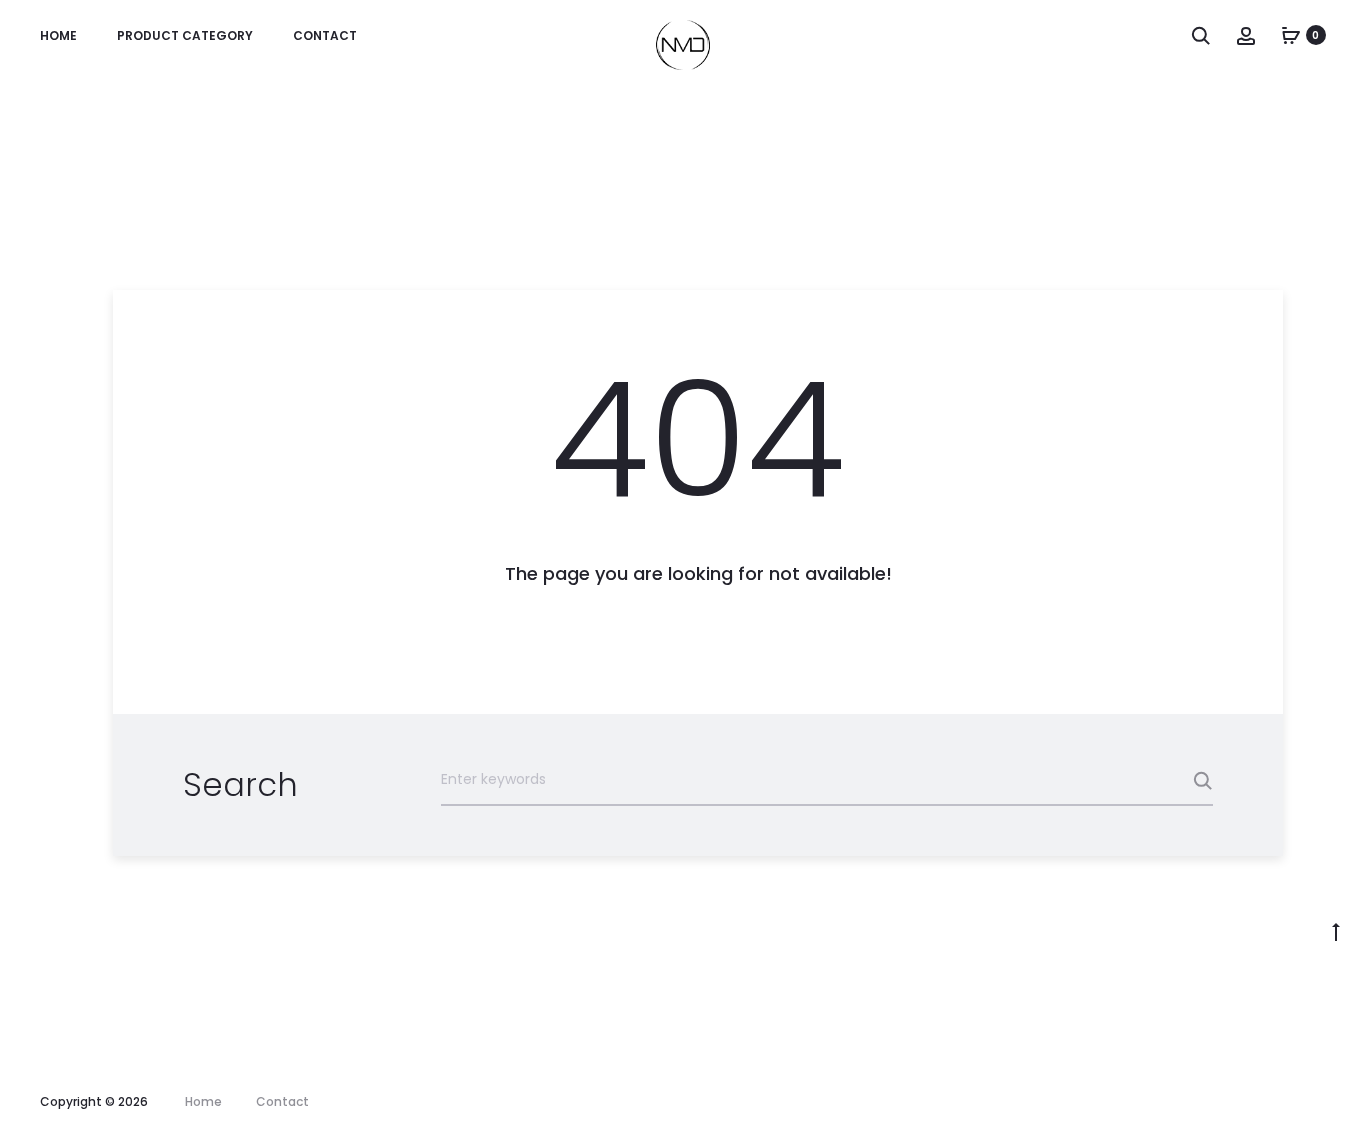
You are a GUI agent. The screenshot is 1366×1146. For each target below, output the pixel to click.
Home (58, 35)
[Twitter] (1249, 1102)
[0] (1291, 35)
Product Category (185, 35)
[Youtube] (1290, 1102)
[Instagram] (1208, 1102)
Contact (325, 35)
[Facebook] (1167, 1102)
